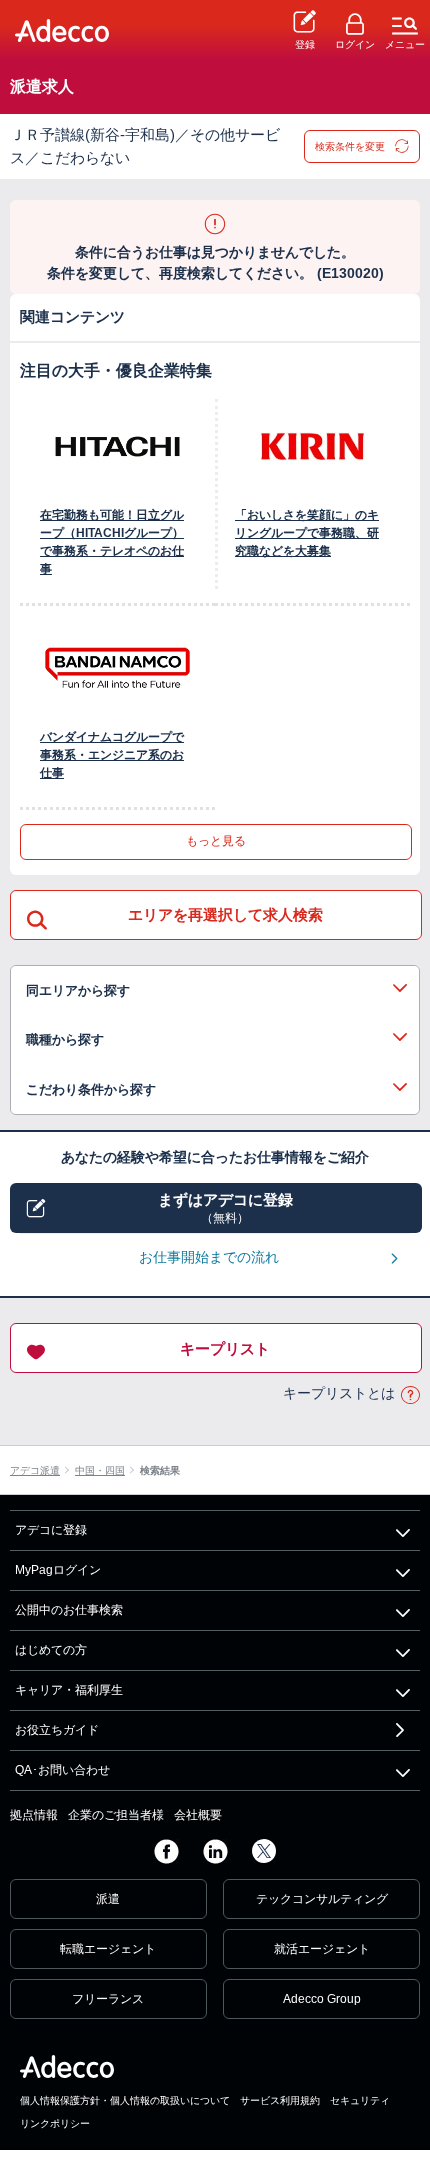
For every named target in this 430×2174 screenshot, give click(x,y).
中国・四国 (100, 1470)
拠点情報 (34, 1815)
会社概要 (198, 1815)
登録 (305, 44)
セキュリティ (360, 2100)
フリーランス (108, 1999)
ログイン (355, 44)
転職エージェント (108, 1949)
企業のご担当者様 (116, 1815)
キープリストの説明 (410, 1394)
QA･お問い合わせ (62, 1770)
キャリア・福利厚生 (69, 1690)
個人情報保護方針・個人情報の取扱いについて (125, 2100)
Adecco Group (322, 1999)
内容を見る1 (215, 991)
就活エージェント (322, 1949)
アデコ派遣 (35, 1470)
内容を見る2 (215, 1040)
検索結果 (160, 1470)
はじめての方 (51, 1650)
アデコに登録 (51, 1530)
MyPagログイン (58, 1570)
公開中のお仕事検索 (69, 1610)
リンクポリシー (55, 2123)
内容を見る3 (215, 1090)
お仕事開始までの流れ (209, 1257)
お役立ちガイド (57, 1730)
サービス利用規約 (280, 2100)
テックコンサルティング (322, 1899)
